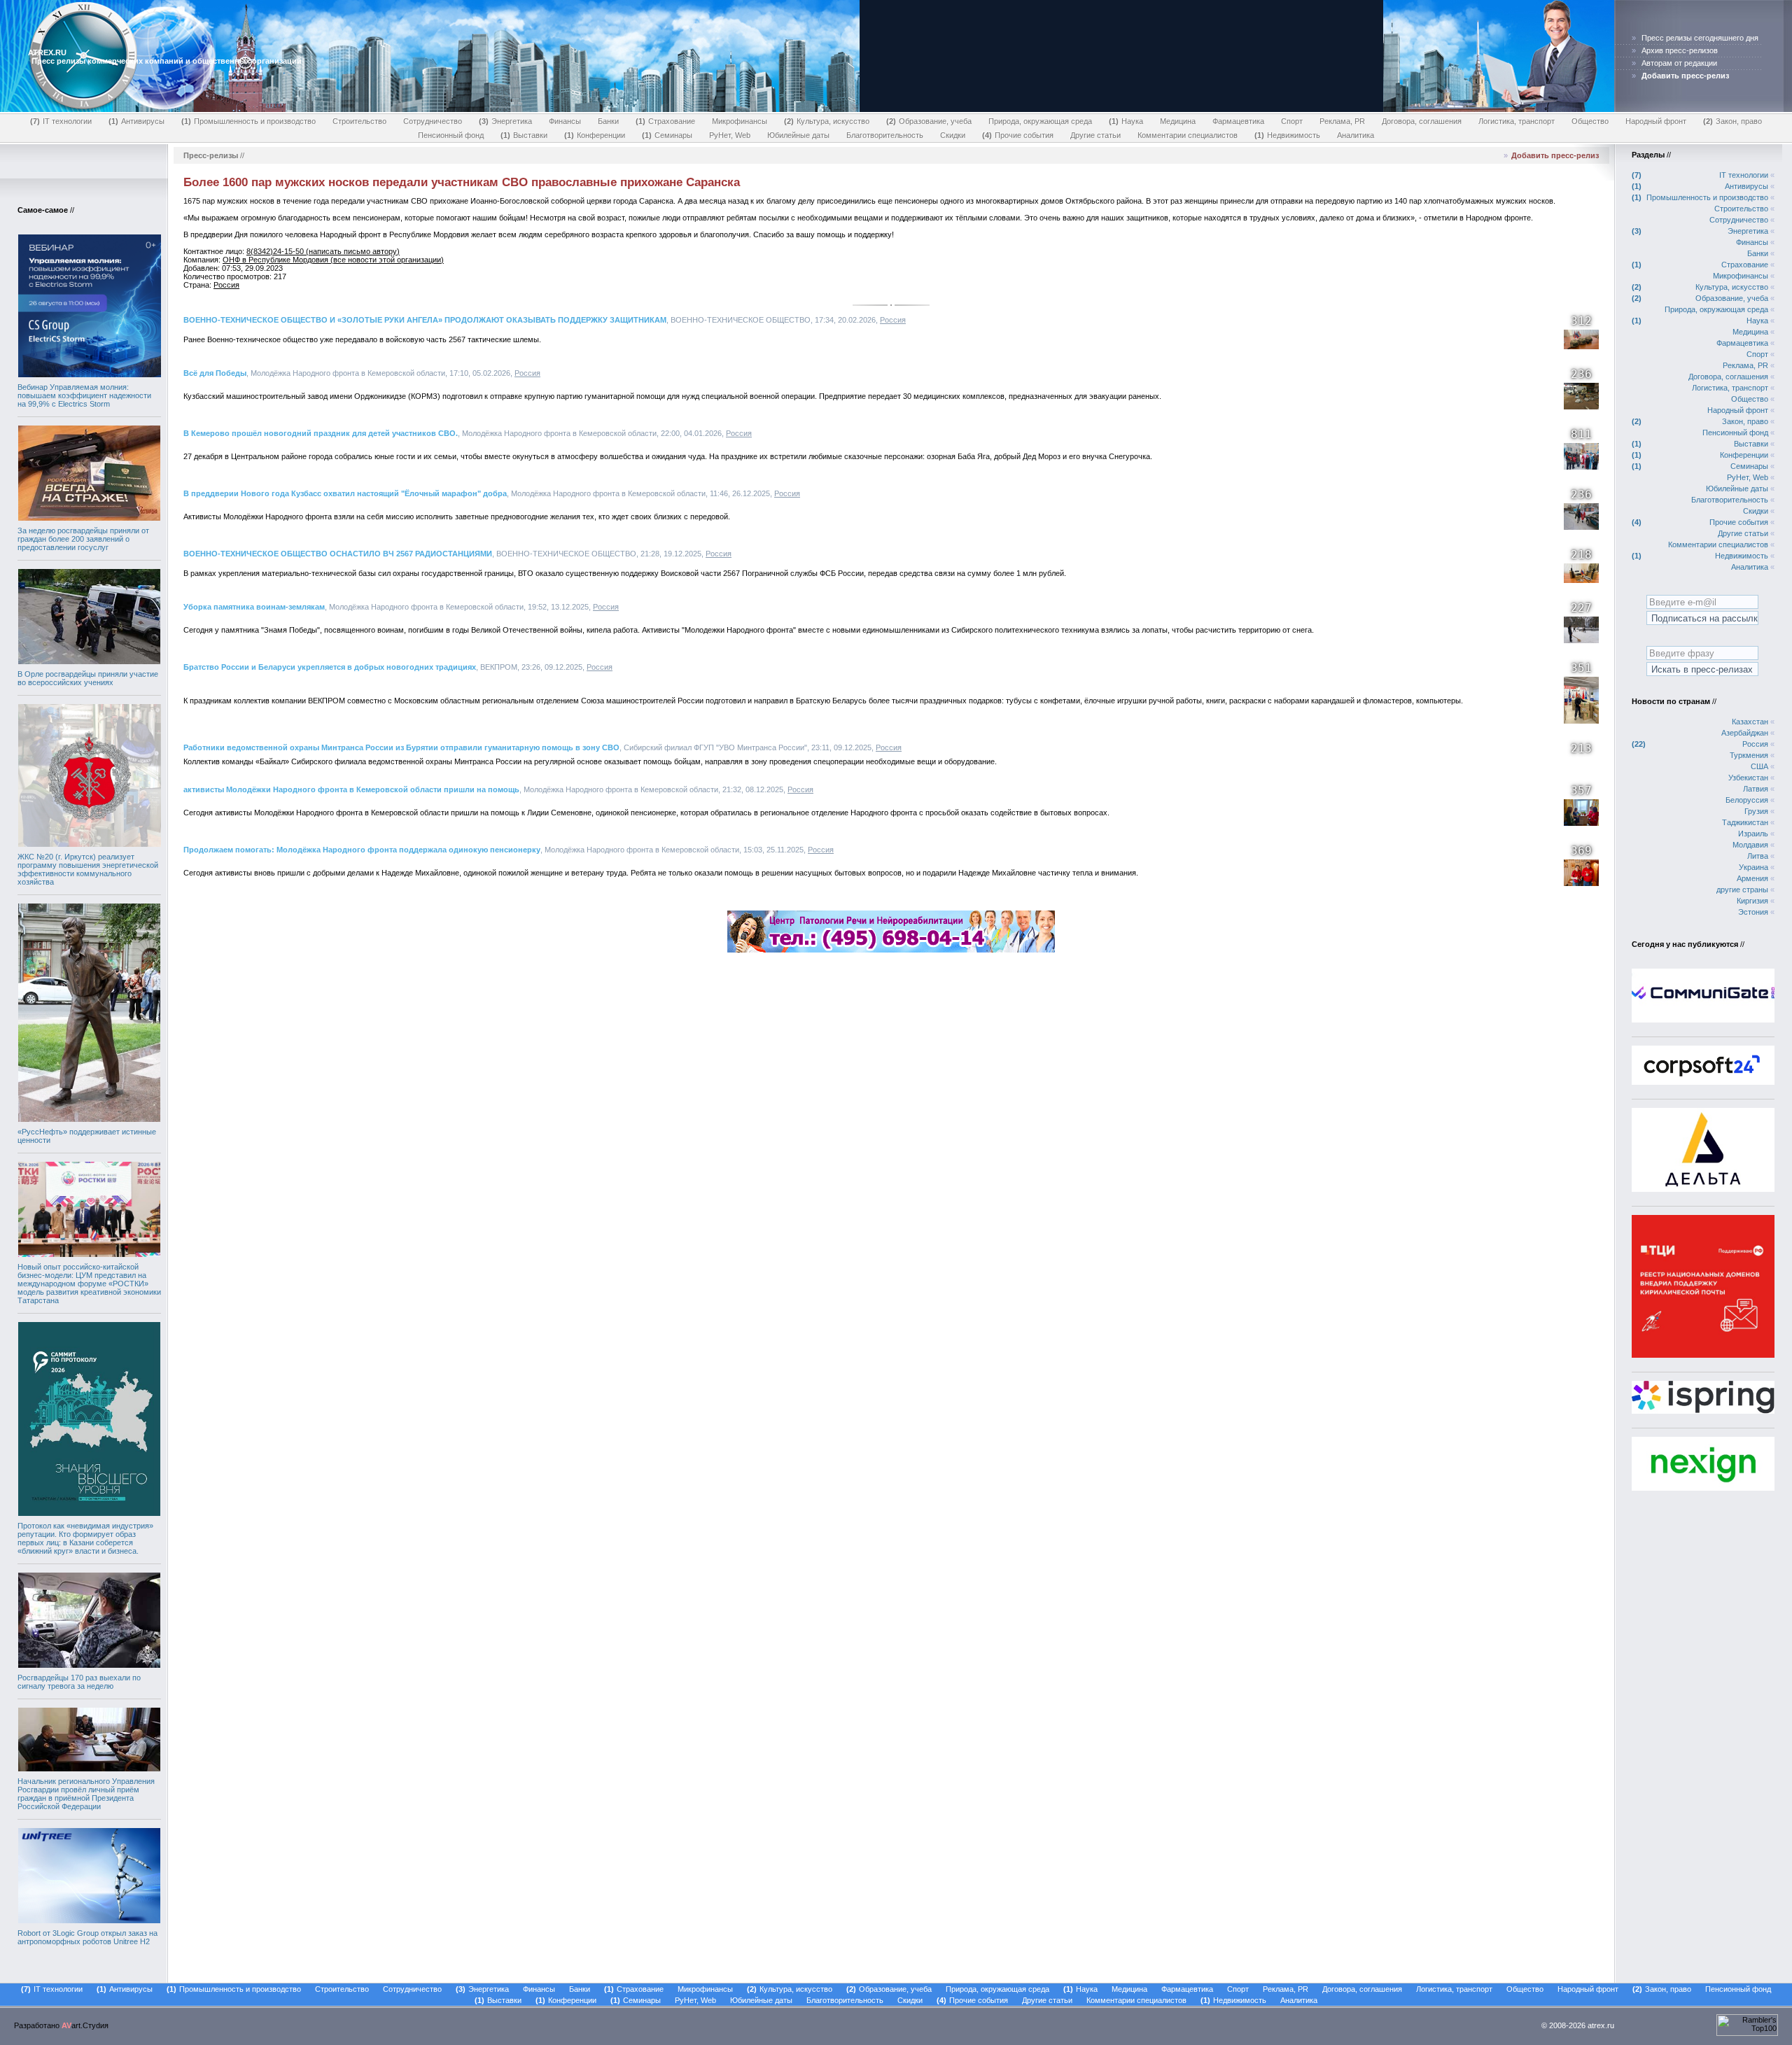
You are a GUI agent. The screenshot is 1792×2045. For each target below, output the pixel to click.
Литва (1758, 856)
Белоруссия (1747, 800)
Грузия (1756, 811)
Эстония (1753, 912)
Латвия (1756, 789)
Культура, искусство (828, 121)
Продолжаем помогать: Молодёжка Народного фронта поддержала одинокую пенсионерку (362, 850)
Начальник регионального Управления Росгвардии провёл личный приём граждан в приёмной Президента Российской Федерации (86, 1794)
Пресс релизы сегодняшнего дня (1700, 38)
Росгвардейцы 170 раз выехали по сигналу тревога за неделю (79, 1682)
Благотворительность (885, 135)
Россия (226, 285)
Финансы (565, 121)
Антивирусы (138, 121)
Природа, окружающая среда (1040, 121)
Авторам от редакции (1679, 63)
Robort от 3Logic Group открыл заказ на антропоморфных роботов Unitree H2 (87, 1937)
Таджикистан (1745, 822)
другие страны (1742, 890)
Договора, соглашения (1422, 121)
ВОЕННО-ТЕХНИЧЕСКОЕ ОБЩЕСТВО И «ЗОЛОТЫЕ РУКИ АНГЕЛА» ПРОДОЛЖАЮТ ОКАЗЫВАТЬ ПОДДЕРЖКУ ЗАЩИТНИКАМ (425, 320)
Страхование (667, 121)
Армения (1752, 878)
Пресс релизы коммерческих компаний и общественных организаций (167, 61)
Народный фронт (1656, 121)
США (1759, 766)
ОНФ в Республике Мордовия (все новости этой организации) (333, 260)
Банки (608, 121)
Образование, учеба (930, 121)
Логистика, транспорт (1517, 121)
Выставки (525, 135)
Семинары (668, 135)
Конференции (596, 135)
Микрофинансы (740, 121)
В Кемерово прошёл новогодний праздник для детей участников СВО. (321, 433)
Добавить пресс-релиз (1555, 155)
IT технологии (62, 121)
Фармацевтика (1238, 121)
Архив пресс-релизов (1680, 50)
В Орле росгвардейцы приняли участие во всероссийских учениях (88, 678)
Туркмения (1749, 755)
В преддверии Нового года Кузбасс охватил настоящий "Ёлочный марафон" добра (345, 493)
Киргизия (1752, 901)
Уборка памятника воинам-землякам (254, 607)
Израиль (1753, 834)
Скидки (953, 135)
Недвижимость (1289, 135)
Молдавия (1750, 845)
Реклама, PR (1342, 121)
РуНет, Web (730, 135)
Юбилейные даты (798, 135)
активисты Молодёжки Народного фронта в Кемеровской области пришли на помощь (351, 789)
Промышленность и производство (250, 121)
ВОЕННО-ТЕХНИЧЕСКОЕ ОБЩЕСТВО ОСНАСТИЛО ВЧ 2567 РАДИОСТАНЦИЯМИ (338, 554)
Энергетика (507, 121)
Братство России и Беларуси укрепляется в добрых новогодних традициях (330, 667)
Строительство (359, 121)
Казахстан (1750, 722)
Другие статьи (1095, 135)
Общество (1590, 121)
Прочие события (1019, 135)
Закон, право (1734, 121)
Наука (1127, 121)
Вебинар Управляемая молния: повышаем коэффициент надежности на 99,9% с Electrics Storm (84, 395)
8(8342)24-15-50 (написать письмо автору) (323, 251)
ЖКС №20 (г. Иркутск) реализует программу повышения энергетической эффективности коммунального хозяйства (88, 869)
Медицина (1178, 121)
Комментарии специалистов (1188, 135)
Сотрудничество (433, 121)
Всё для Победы (215, 373)
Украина (1753, 867)
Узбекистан (1748, 778)
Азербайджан (1745, 733)
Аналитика (1356, 135)
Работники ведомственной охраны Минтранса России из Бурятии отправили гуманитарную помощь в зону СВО (401, 747)
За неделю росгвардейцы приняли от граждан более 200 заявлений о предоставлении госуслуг (83, 539)
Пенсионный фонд (451, 135)
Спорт (1292, 121)
